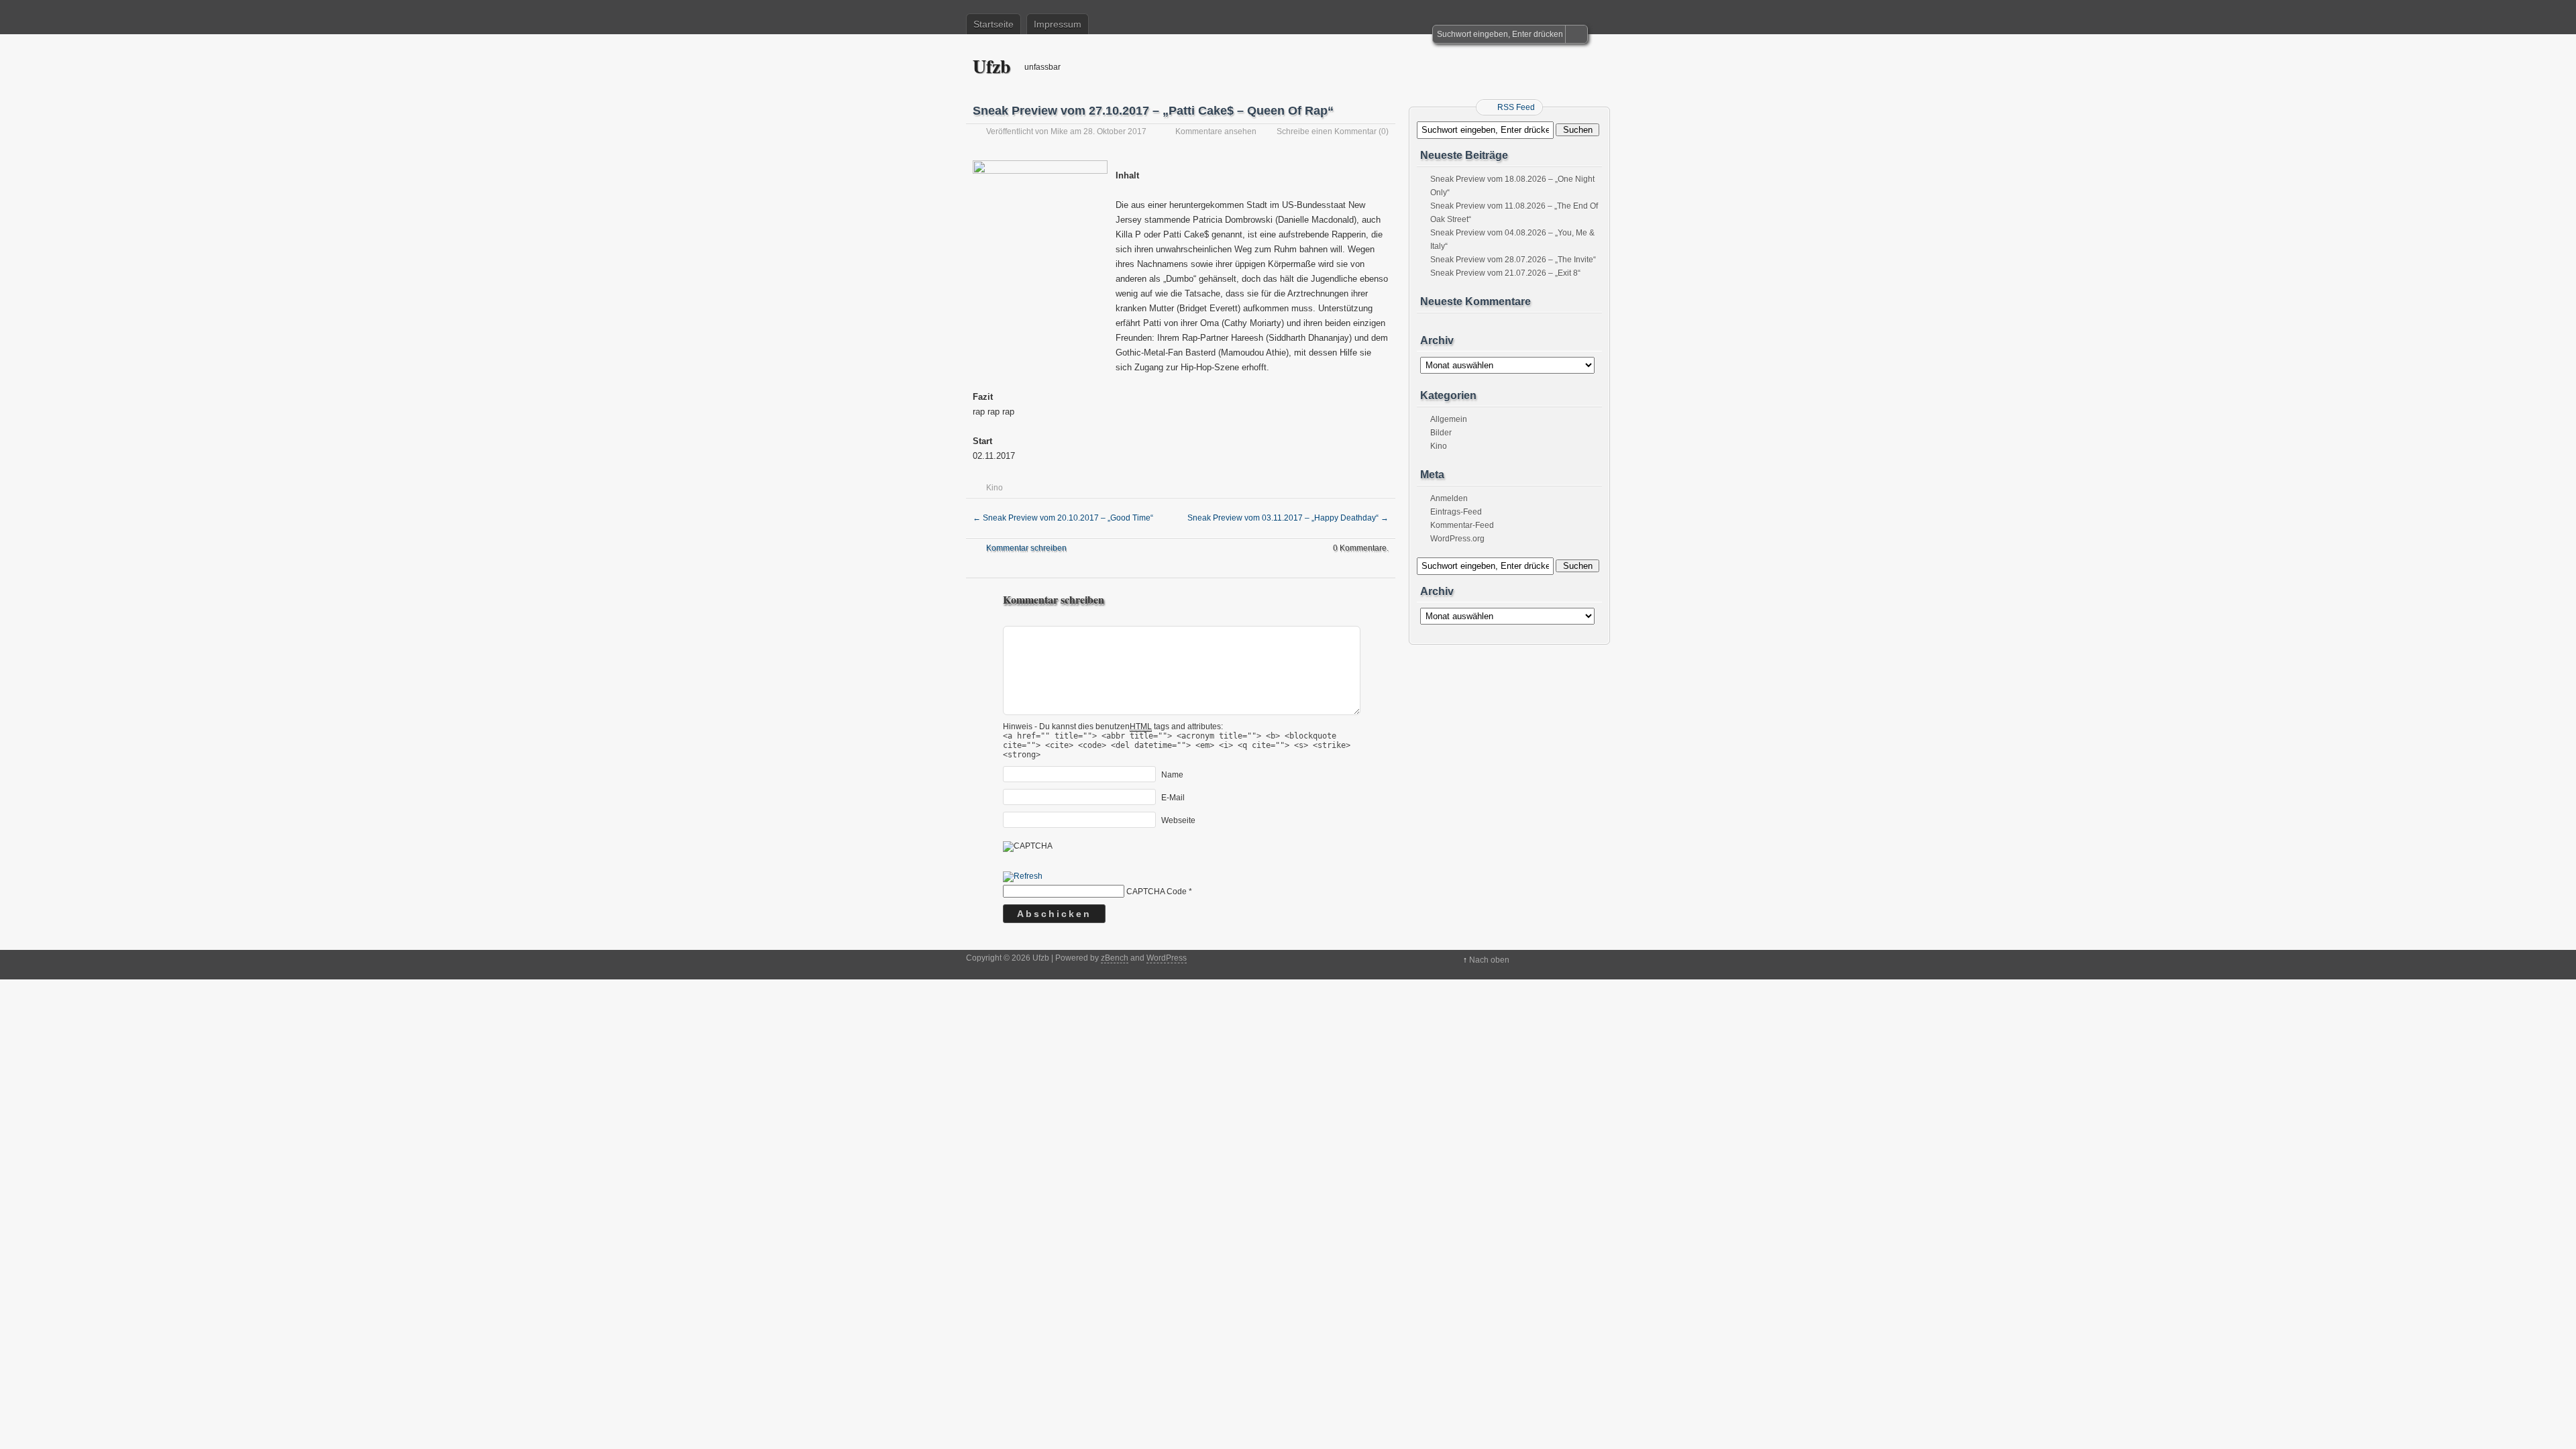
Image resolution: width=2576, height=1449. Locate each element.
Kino (995, 488)
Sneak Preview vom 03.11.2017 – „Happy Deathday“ (1288, 518)
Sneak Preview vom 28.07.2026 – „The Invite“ (1513, 260)
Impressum (1058, 24)
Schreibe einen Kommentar (1327, 131)
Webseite (1178, 820)
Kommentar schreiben (1026, 548)
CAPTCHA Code (1157, 892)
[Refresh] (1023, 877)
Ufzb (992, 66)
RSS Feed (1516, 107)
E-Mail (1173, 798)
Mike (1059, 131)
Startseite (994, 24)
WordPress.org (1457, 539)
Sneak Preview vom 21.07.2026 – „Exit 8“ (1505, 273)
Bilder (1441, 433)
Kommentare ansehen (1216, 131)
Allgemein (1449, 419)
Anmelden (1449, 498)
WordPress (1167, 958)
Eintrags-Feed (1456, 512)
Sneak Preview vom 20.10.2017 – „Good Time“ (1063, 518)
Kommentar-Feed (1462, 525)
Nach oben (1489, 960)
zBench (1115, 958)
